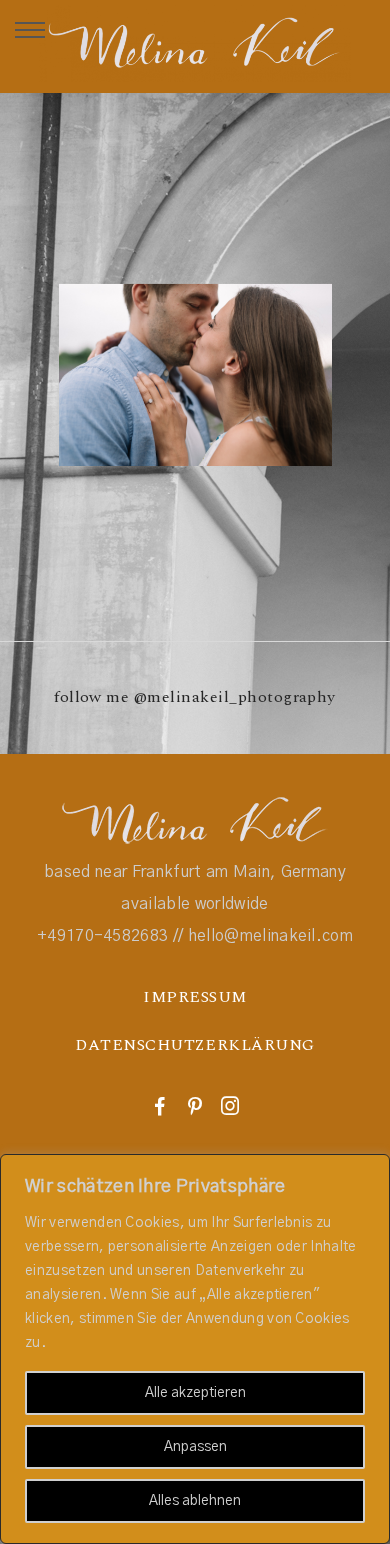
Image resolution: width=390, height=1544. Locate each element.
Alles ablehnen (195, 1501)
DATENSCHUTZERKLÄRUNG (195, 1045)
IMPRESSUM (194, 997)
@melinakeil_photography (235, 697)
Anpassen (195, 1447)
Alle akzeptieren (195, 1393)
